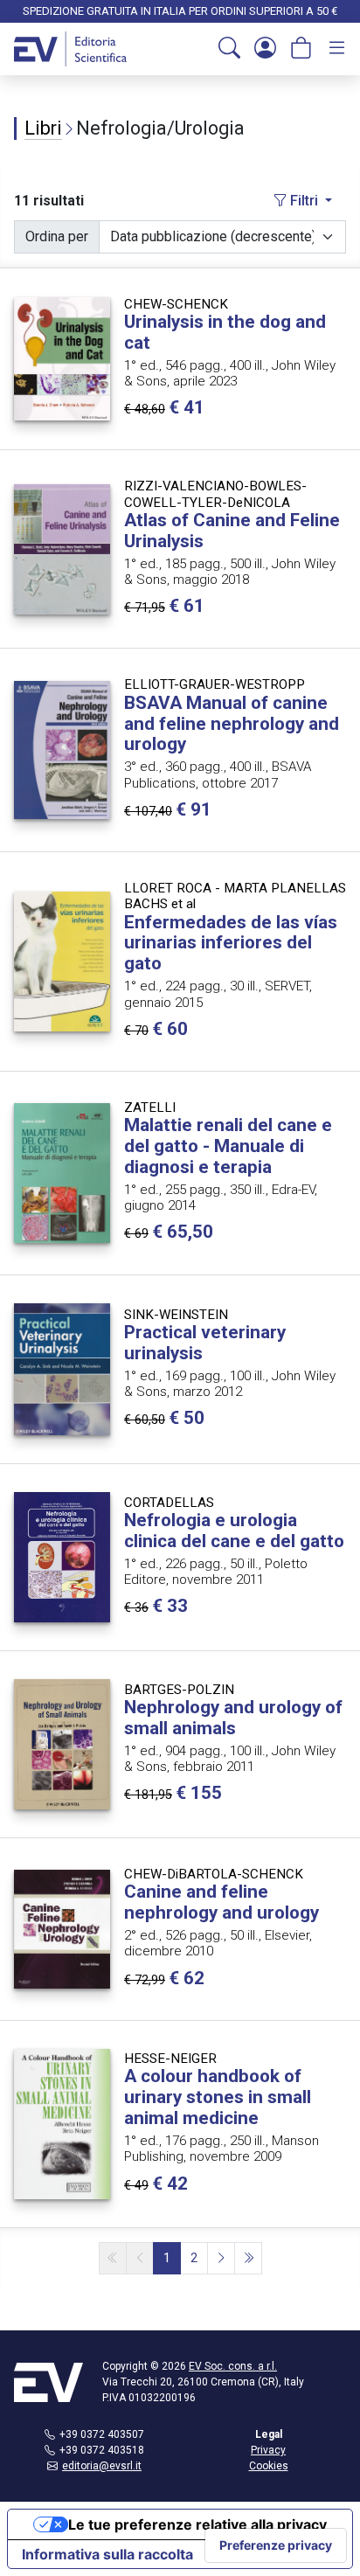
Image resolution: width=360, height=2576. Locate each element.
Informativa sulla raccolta (107, 2554)
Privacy (268, 2450)
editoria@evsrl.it (102, 2466)
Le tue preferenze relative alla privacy (197, 2524)
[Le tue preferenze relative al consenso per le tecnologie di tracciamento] (276, 2545)
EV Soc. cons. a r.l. (233, 2366)
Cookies (269, 2466)
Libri (43, 128)
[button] (229, 49)
